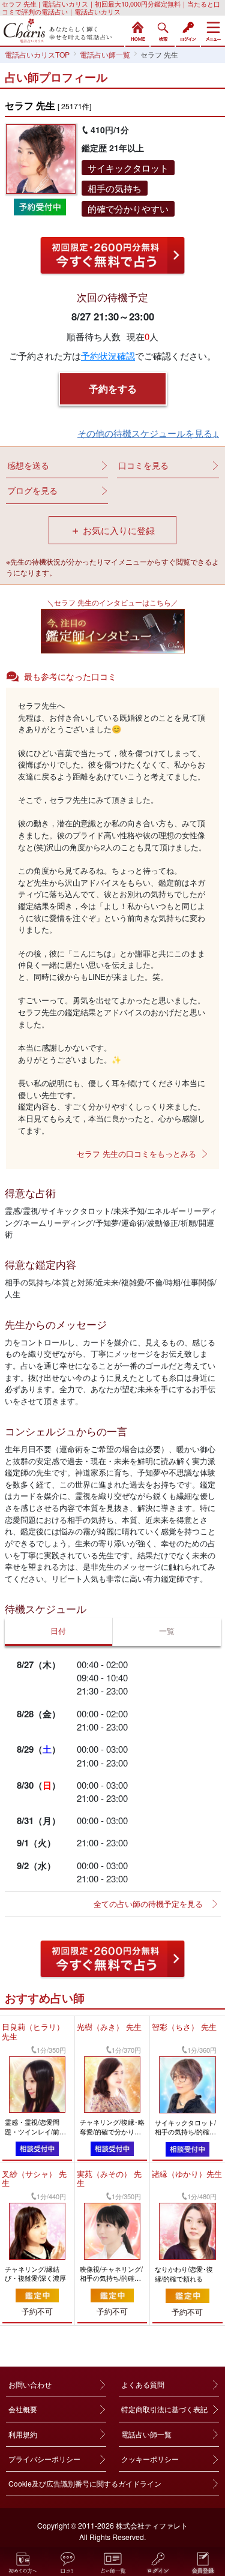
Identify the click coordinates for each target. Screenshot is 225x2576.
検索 (163, 30)
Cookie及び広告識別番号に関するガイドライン (85, 2483)
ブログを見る (32, 490)
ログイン (188, 30)
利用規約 (23, 2434)
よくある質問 (143, 2384)
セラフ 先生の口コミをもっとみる (136, 1154)
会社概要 (23, 2409)
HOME (137, 30)
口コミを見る (143, 465)
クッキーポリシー (150, 2459)
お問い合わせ (30, 2384)
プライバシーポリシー (44, 2459)
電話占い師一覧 (146, 2434)
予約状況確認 (108, 356)
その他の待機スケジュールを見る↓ (148, 433)
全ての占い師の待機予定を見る (148, 1904)
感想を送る (28, 465)
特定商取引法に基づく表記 (164, 2409)
